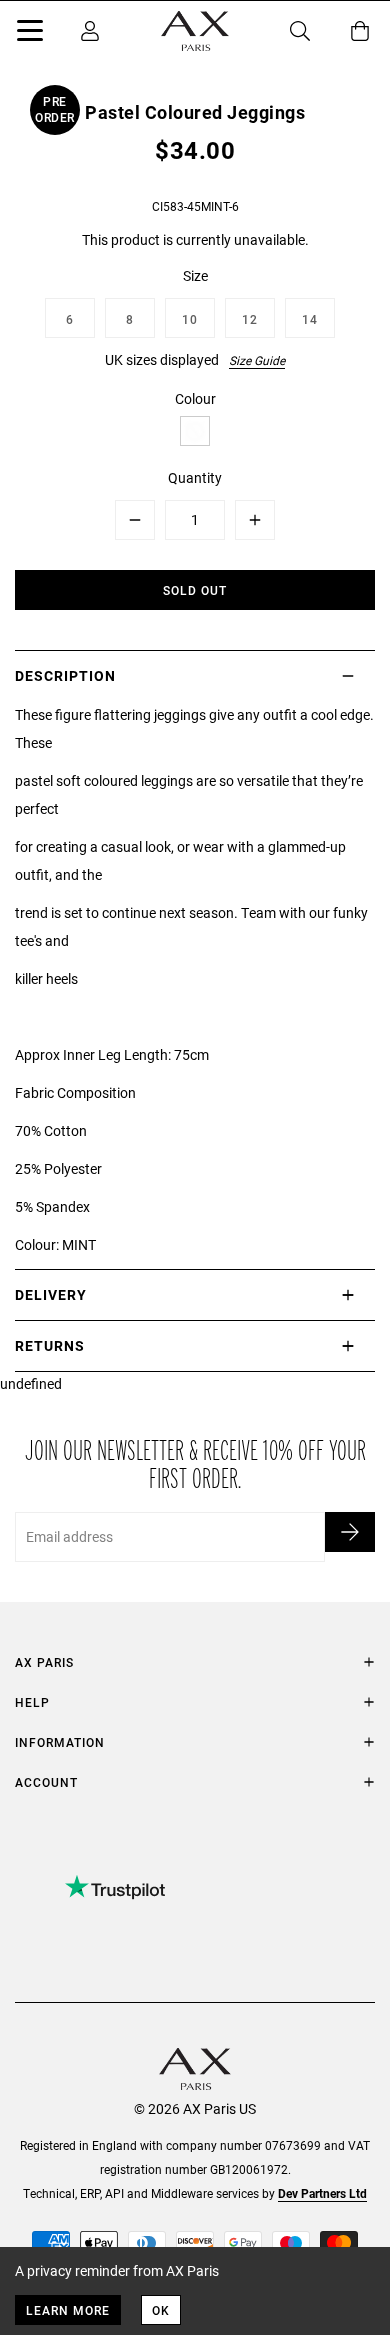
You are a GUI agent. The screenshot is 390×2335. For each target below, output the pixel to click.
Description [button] (65, 675)
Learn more (68, 2310)
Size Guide (257, 360)
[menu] (30, 34)
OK (161, 2310)
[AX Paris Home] (195, 31)
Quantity (195, 477)
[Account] (90, 31)
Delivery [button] (51, 1294)
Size (195, 275)
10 (190, 319)
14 (310, 319)
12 (250, 319)
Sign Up (350, 1532)
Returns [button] (50, 1345)
